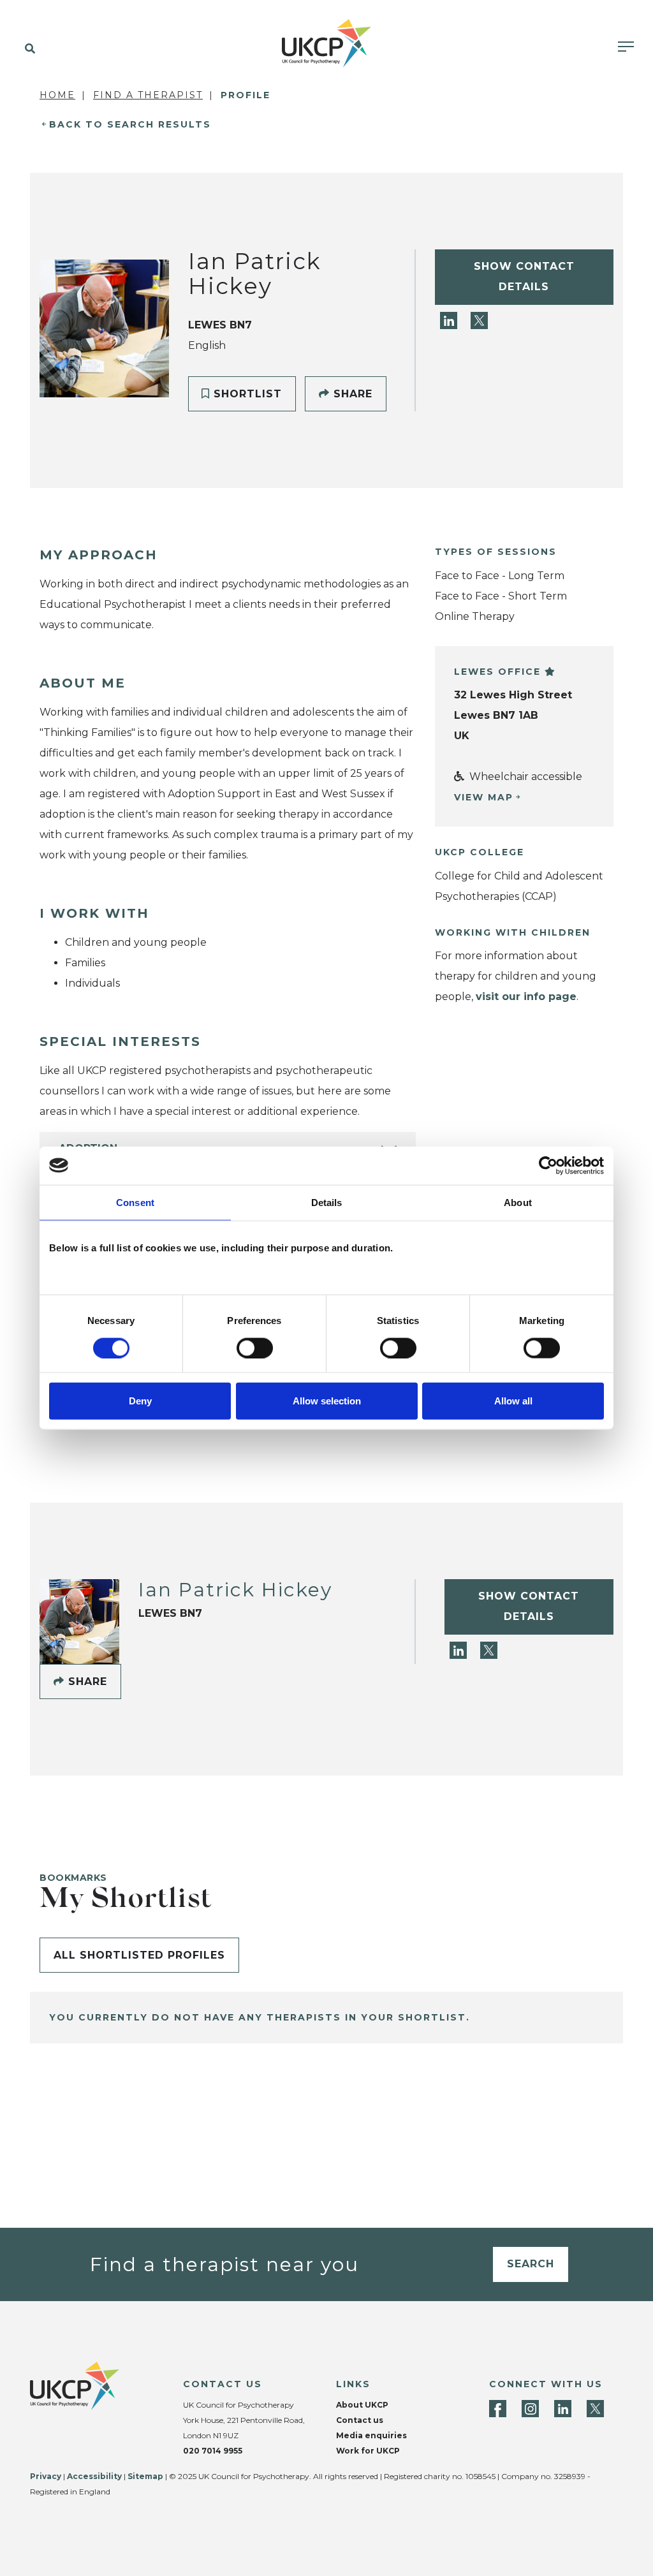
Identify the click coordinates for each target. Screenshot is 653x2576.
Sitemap (145, 2476)
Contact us (360, 2420)
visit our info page (526, 997)
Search (531, 2264)
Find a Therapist (148, 95)
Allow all (513, 1401)
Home (57, 95)
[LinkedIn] (450, 320)
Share (351, 394)
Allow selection (327, 1401)
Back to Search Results (130, 124)
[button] (27, 49)
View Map (484, 797)
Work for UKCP (368, 2451)
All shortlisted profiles (139, 1955)
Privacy (46, 2476)
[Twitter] (479, 320)
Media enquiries (371, 2435)
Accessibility (94, 2476)
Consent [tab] (135, 1202)
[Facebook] (498, 2409)
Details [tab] (327, 1202)
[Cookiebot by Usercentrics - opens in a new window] (548, 1165)
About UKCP (362, 2405)
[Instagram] (530, 2409)
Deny (140, 1401)
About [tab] (518, 1202)
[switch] (255, 1348)
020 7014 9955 (213, 2451)
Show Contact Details (524, 276)
